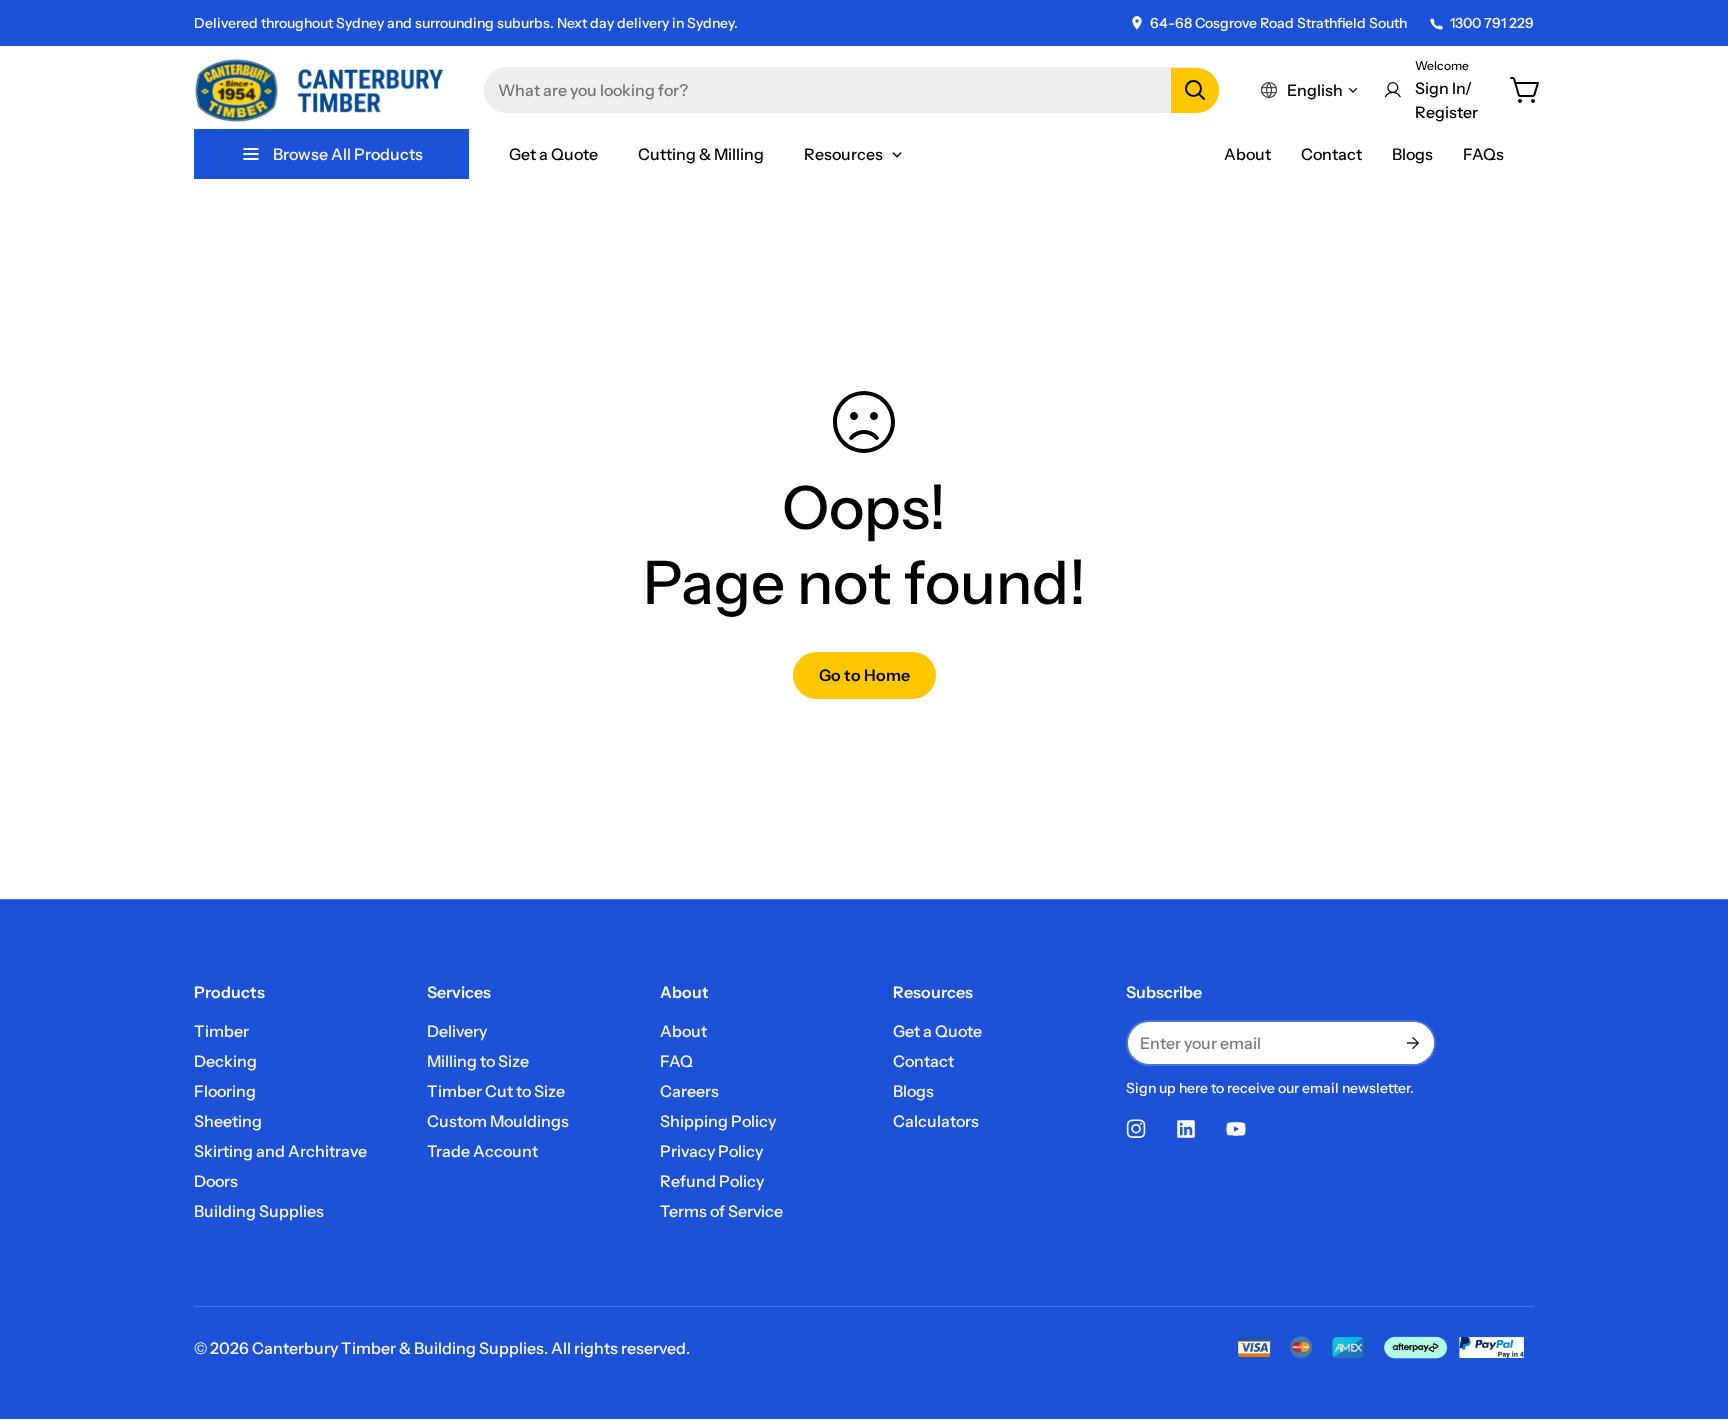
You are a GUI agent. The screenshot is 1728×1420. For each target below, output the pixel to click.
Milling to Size (478, 1061)
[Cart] (1526, 90)
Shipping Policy (718, 1121)
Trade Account (482, 1151)
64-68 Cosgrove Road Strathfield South (1278, 23)
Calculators (936, 1121)
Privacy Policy (711, 1151)
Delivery (457, 1031)
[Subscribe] (1412, 1043)
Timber (221, 1031)
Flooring (225, 1091)
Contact (1331, 154)
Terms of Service (721, 1211)
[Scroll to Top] (1689, 1311)
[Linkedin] (1186, 1129)
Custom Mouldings (498, 1121)
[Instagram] (1136, 1129)
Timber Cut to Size (496, 1091)
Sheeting (228, 1121)
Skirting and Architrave (280, 1151)
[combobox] (851, 90)
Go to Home (864, 675)
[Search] (1195, 90)
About (1247, 154)
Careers (689, 1091)
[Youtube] (1236, 1129)
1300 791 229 (1492, 23)
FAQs (1483, 154)
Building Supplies (259, 1211)
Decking (225, 1061)
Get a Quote (937, 1031)
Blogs (1412, 154)
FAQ (676, 1061)
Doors (216, 1181)
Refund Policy (712, 1181)
